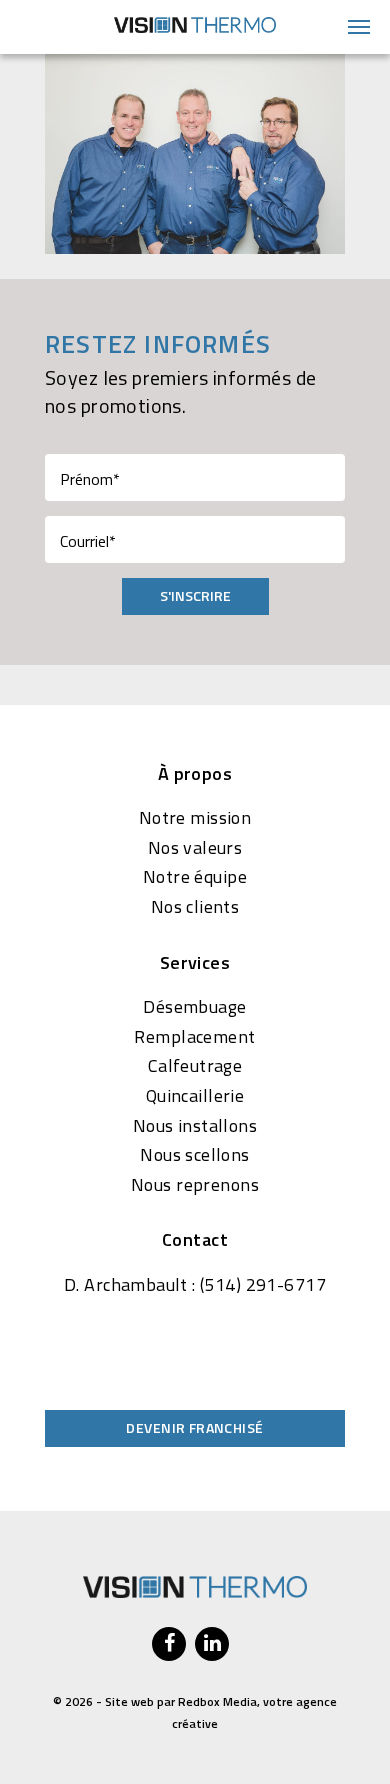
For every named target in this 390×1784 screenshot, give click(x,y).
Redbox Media (217, 1701)
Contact (195, 1240)
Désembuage (194, 1007)
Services (195, 963)
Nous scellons (194, 1155)
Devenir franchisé (194, 1427)
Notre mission (195, 818)
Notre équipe (195, 877)
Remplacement (194, 1037)
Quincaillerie (195, 1096)
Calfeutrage (195, 1066)
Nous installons (195, 1126)
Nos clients (195, 907)
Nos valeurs (195, 848)
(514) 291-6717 (263, 1285)
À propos (195, 774)
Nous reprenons (195, 1185)
